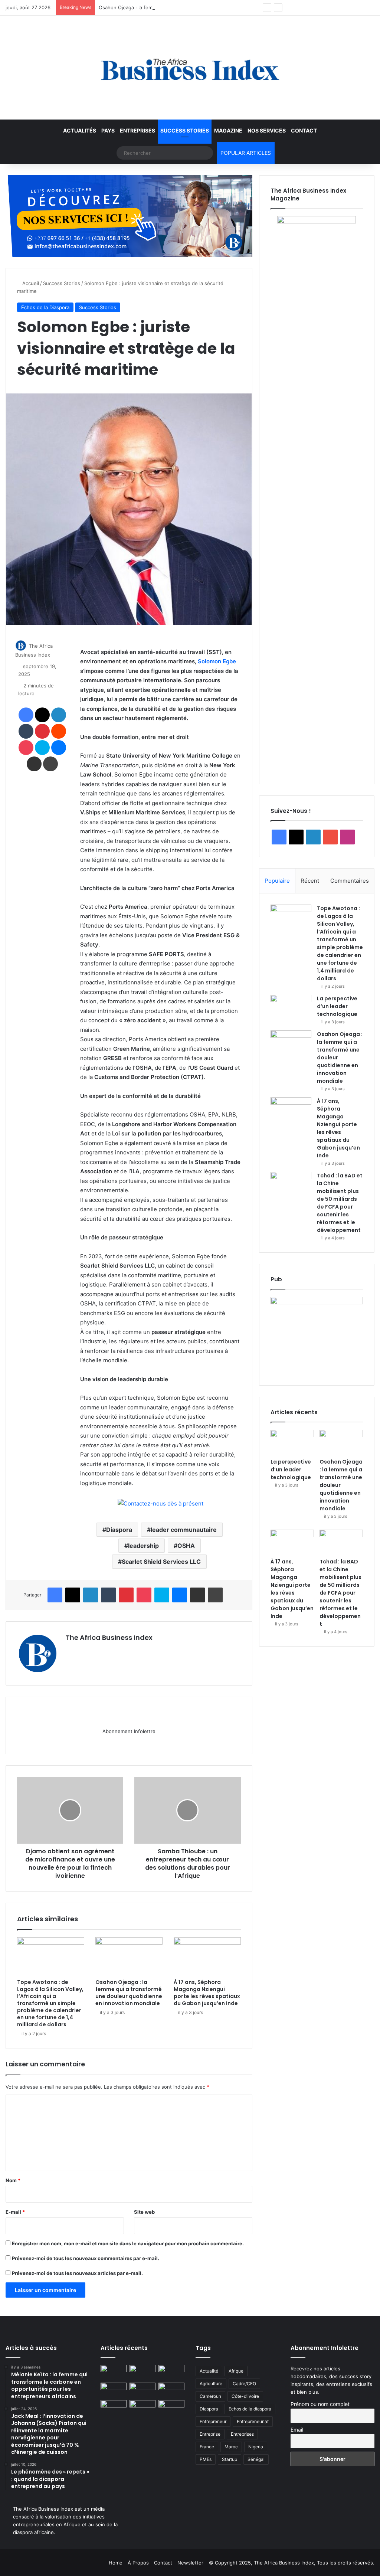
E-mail (15, 2212)
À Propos (138, 2563)
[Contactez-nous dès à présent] (160, 1504)
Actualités (80, 130)
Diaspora (119, 1530)
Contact (304, 130)
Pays (108, 130)
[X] (88, 1650)
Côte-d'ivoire (245, 2396)
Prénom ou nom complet (320, 2404)
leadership (143, 1546)
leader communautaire (184, 1530)
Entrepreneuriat (253, 2421)
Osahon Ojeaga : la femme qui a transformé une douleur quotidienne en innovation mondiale (206, 7)
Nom (13, 2180)
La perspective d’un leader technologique (337, 1006)
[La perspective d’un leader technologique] (291, 1009)
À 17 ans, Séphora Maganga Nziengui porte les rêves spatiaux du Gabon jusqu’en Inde (207, 1993)
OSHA (186, 1546)
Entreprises (137, 130)
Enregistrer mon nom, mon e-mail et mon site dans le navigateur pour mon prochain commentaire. (128, 2243)
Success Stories (185, 130)
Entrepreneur (213, 2421)
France (207, 2447)
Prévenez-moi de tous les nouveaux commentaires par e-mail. (86, 2258)
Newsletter (190, 2563)
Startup (230, 2459)
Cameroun (210, 2396)
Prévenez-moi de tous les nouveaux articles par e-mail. (77, 2273)
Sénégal (256, 2459)
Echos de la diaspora (250, 2409)
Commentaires (350, 881)
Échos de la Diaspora (45, 307)
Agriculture (211, 2384)
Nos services (267, 130)
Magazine (228, 130)
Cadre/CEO (244, 2384)
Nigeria (256, 2447)
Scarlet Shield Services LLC (161, 1562)
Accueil (30, 283)
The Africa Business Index (109, 1637)
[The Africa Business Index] (190, 68)
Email (297, 2430)
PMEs (206, 2459)
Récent (310, 881)
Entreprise (210, 2434)
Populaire (277, 881)
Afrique (236, 2371)
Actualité (209, 2371)
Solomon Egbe (217, 661)
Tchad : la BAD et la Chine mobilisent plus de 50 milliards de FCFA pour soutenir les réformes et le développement (340, 1203)
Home (116, 2563)
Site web (144, 2212)
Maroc (231, 2447)
